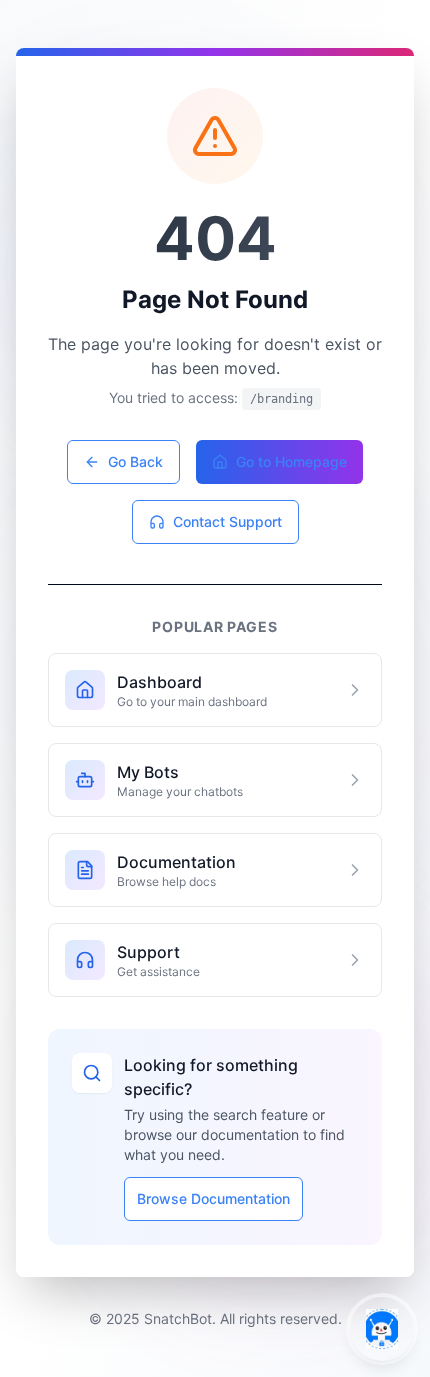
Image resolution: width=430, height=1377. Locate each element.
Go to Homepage (291, 461)
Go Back (135, 461)
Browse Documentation (213, 1198)
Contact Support (227, 521)
